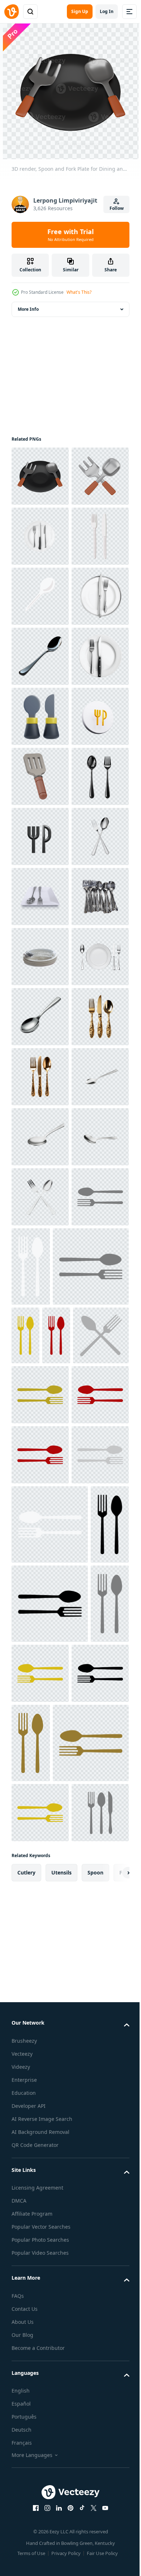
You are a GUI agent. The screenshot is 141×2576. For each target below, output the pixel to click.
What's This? (79, 292)
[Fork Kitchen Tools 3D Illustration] (40, 1077)
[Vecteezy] (12, 12)
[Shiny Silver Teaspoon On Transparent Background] (40, 1557)
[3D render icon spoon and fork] (40, 1017)
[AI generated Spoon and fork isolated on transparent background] (40, 1137)
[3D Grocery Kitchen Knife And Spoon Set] (40, 957)
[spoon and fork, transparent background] (40, 1377)
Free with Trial (70, 235)
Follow (117, 208)
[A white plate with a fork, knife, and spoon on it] (40, 596)
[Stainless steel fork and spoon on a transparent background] (40, 1257)
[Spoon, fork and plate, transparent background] (40, 1317)
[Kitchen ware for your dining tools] (40, 656)
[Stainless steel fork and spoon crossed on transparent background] (40, 1918)
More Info (28, 309)
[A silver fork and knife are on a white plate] (40, 776)
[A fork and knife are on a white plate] (40, 897)
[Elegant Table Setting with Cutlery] (40, 1497)
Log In (107, 11)
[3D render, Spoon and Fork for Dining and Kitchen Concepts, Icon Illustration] (40, 536)
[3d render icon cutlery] (40, 1197)
